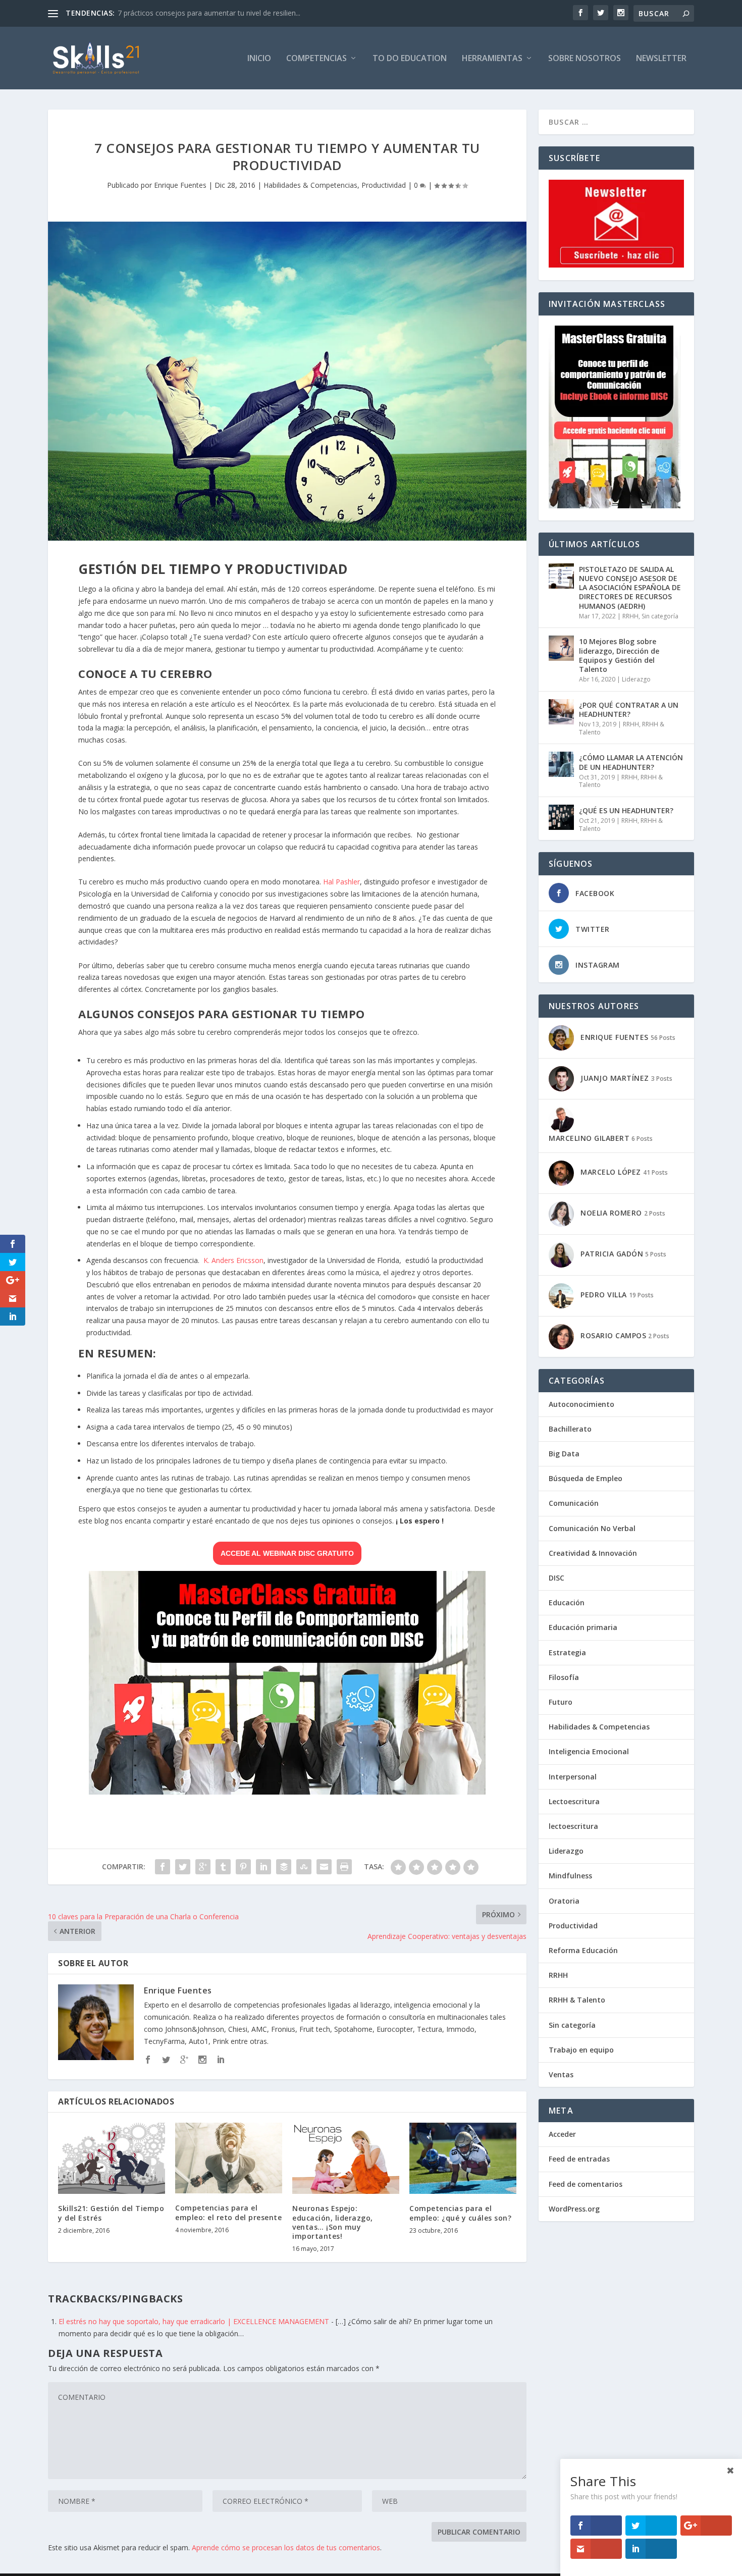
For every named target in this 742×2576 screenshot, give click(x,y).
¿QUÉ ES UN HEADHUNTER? (626, 810)
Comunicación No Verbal (592, 1528)
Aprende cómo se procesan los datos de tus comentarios (286, 2547)
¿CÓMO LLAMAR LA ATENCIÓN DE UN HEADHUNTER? (631, 762)
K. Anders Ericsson (233, 1260)
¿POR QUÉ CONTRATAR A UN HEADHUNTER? (629, 709)
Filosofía (564, 1677)
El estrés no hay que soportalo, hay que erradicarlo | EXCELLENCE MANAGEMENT (194, 2321)
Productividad (384, 185)
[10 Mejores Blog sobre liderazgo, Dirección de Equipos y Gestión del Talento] (561, 648)
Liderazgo (636, 679)
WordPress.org (574, 2209)
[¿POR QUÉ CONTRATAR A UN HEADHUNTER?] (561, 712)
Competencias (316, 59)
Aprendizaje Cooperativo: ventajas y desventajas (197, 13)
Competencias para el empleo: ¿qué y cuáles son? (460, 2213)
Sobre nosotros (585, 59)
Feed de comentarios (586, 2184)
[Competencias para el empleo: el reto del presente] (229, 2158)
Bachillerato (570, 1429)
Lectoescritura (574, 1801)
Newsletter (661, 59)
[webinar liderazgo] (287, 1792)
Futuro (561, 1702)
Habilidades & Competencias (310, 185)
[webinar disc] (615, 506)
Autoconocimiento (581, 1404)
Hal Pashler (341, 882)
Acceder (562, 2134)
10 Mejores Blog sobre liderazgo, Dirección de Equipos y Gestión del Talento (619, 655)
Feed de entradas (579, 2159)
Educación (567, 1602)
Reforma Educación (583, 1950)
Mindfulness (570, 1876)
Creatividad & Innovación (593, 1553)
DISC (556, 1578)
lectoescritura (573, 1826)
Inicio (259, 59)
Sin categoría (660, 616)
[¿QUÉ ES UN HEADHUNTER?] (561, 817)
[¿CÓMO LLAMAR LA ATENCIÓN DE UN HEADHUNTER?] (561, 764)
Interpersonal (573, 1777)
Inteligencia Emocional (589, 1751)
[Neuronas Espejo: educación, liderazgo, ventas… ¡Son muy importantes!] (346, 2158)
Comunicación (574, 1503)
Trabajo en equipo (581, 2050)
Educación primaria (583, 1627)
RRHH (630, 616)
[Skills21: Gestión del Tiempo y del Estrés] (112, 2158)
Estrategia (567, 1652)
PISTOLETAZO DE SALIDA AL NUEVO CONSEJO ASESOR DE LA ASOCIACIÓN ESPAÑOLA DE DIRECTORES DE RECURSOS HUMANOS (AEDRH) (630, 588)
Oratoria (564, 1901)
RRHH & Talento (577, 2000)
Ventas (561, 2074)
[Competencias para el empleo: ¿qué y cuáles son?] (463, 2158)
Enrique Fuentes (180, 185)
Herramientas (492, 59)
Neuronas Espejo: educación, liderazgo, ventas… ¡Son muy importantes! (333, 2222)
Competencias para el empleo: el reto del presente (228, 2212)
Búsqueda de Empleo (586, 1478)
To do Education (410, 59)
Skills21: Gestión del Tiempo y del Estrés (111, 2213)
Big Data (564, 1454)
